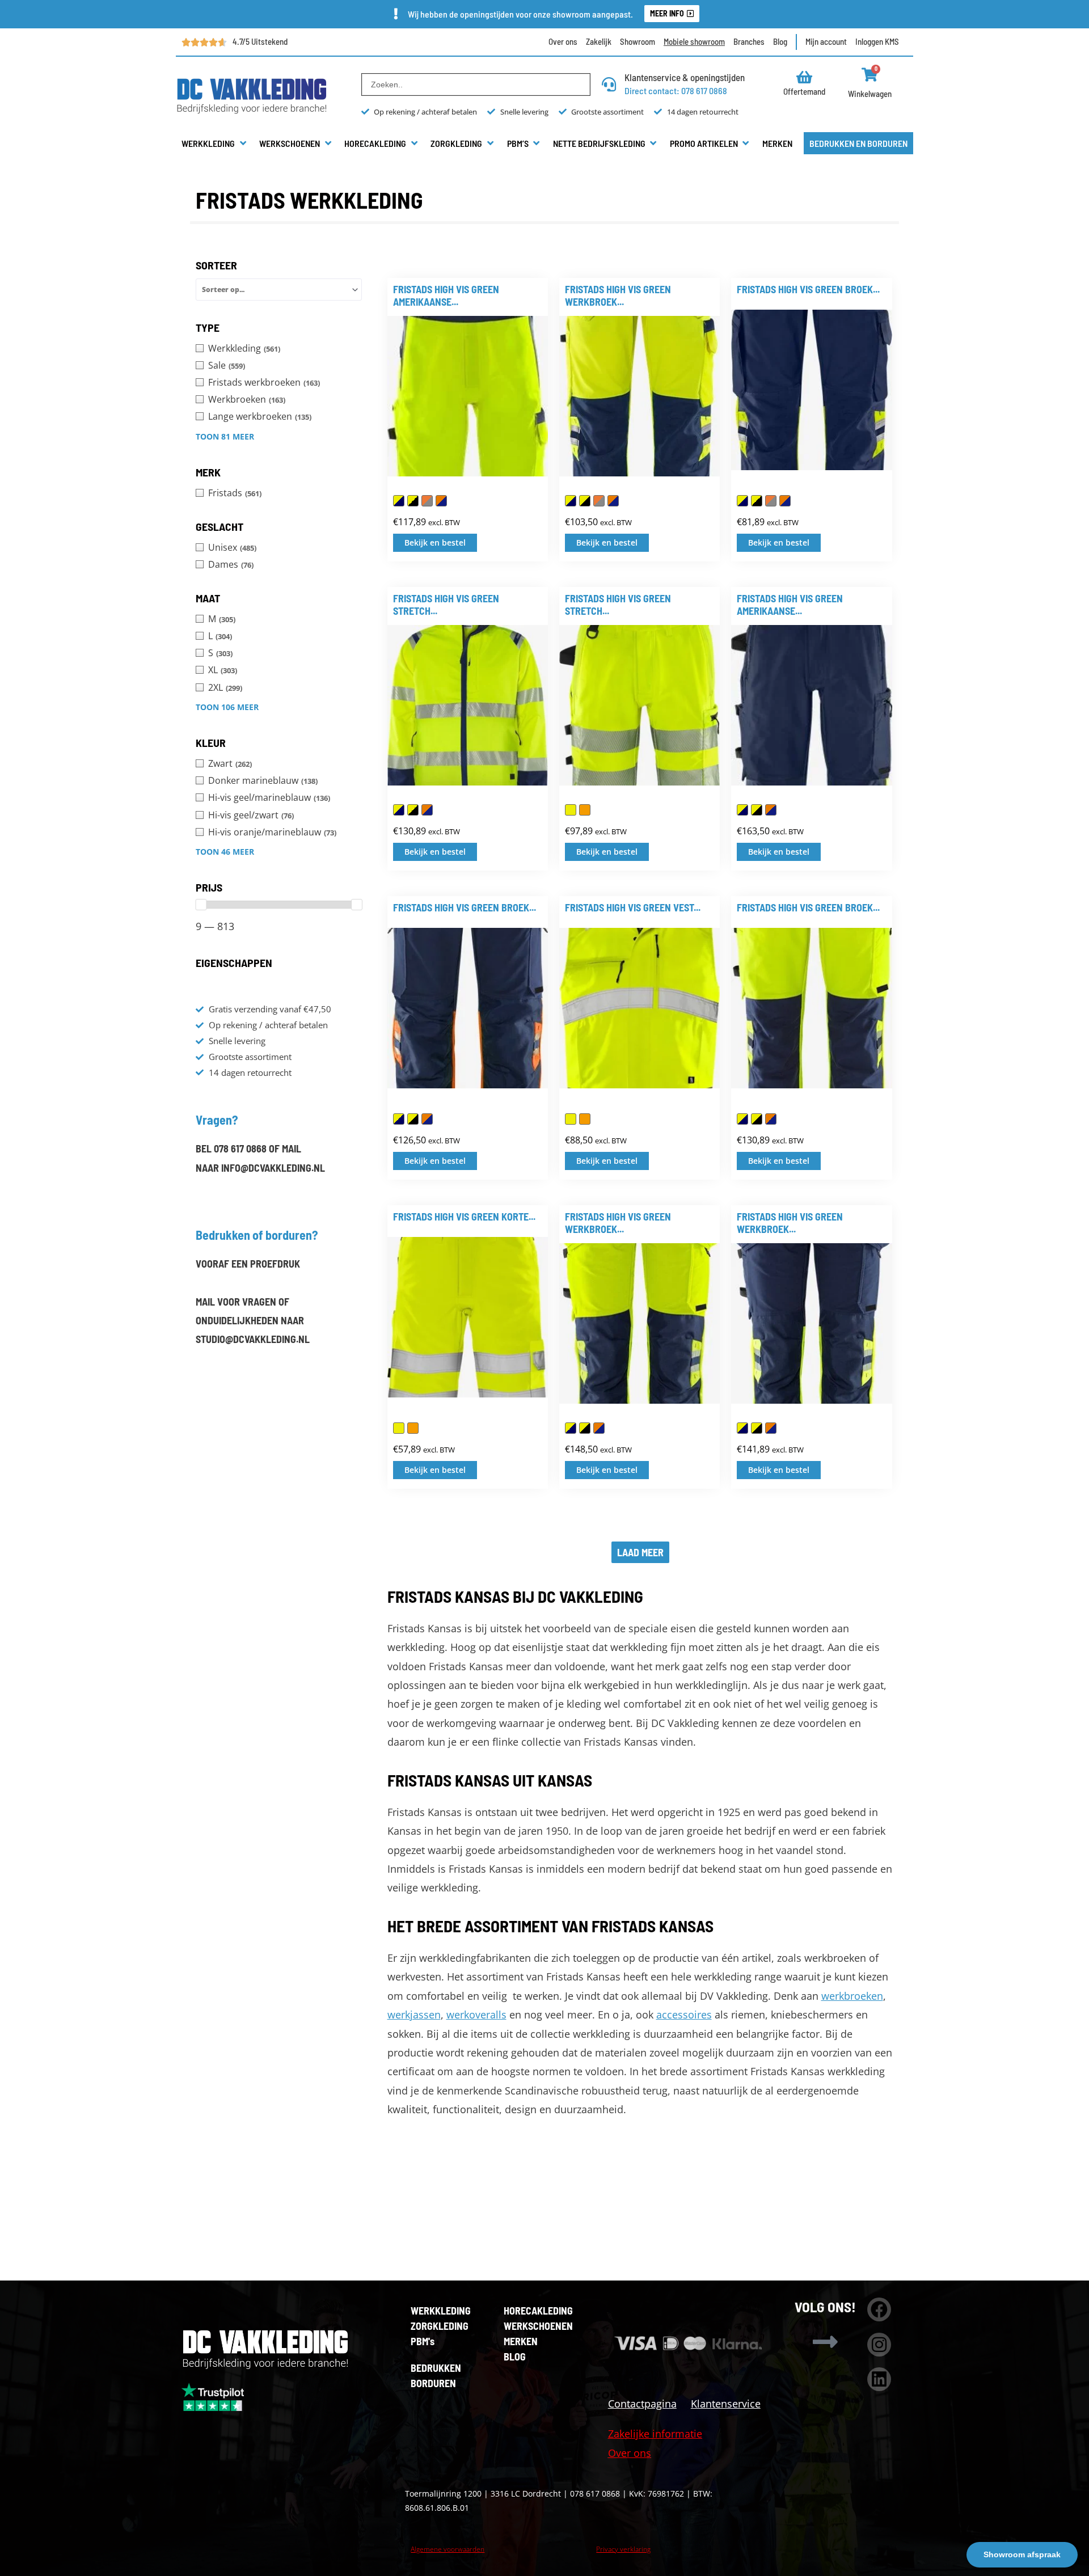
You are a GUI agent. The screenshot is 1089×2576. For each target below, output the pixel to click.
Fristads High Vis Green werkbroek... (618, 1223)
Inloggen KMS (877, 41)
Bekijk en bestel (435, 542)
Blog (780, 41)
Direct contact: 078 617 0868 (676, 90)
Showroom (638, 41)
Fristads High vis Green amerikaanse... (446, 295)
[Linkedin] (879, 2379)
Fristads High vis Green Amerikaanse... (790, 605)
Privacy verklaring (623, 2549)
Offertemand (804, 91)
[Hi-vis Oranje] (585, 810)
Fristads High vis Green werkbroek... (618, 295)
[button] (215, 143)
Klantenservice (726, 2404)
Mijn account (826, 41)
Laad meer (640, 1552)
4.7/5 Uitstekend (260, 41)
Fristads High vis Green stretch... (446, 605)
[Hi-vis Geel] (571, 810)
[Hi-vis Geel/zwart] (413, 501)
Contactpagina (642, 2404)
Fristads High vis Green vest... (633, 907)
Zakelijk (599, 41)
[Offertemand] (805, 77)
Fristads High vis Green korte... (464, 1217)
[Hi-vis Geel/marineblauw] (399, 501)
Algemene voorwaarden (448, 2549)
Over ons (563, 41)
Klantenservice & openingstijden (685, 77)
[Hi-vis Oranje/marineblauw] (441, 501)
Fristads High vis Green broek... (808, 289)
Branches (749, 41)
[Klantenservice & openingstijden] (609, 84)
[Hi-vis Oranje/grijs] (427, 501)
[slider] (201, 905)
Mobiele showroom (694, 41)
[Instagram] (879, 2345)
